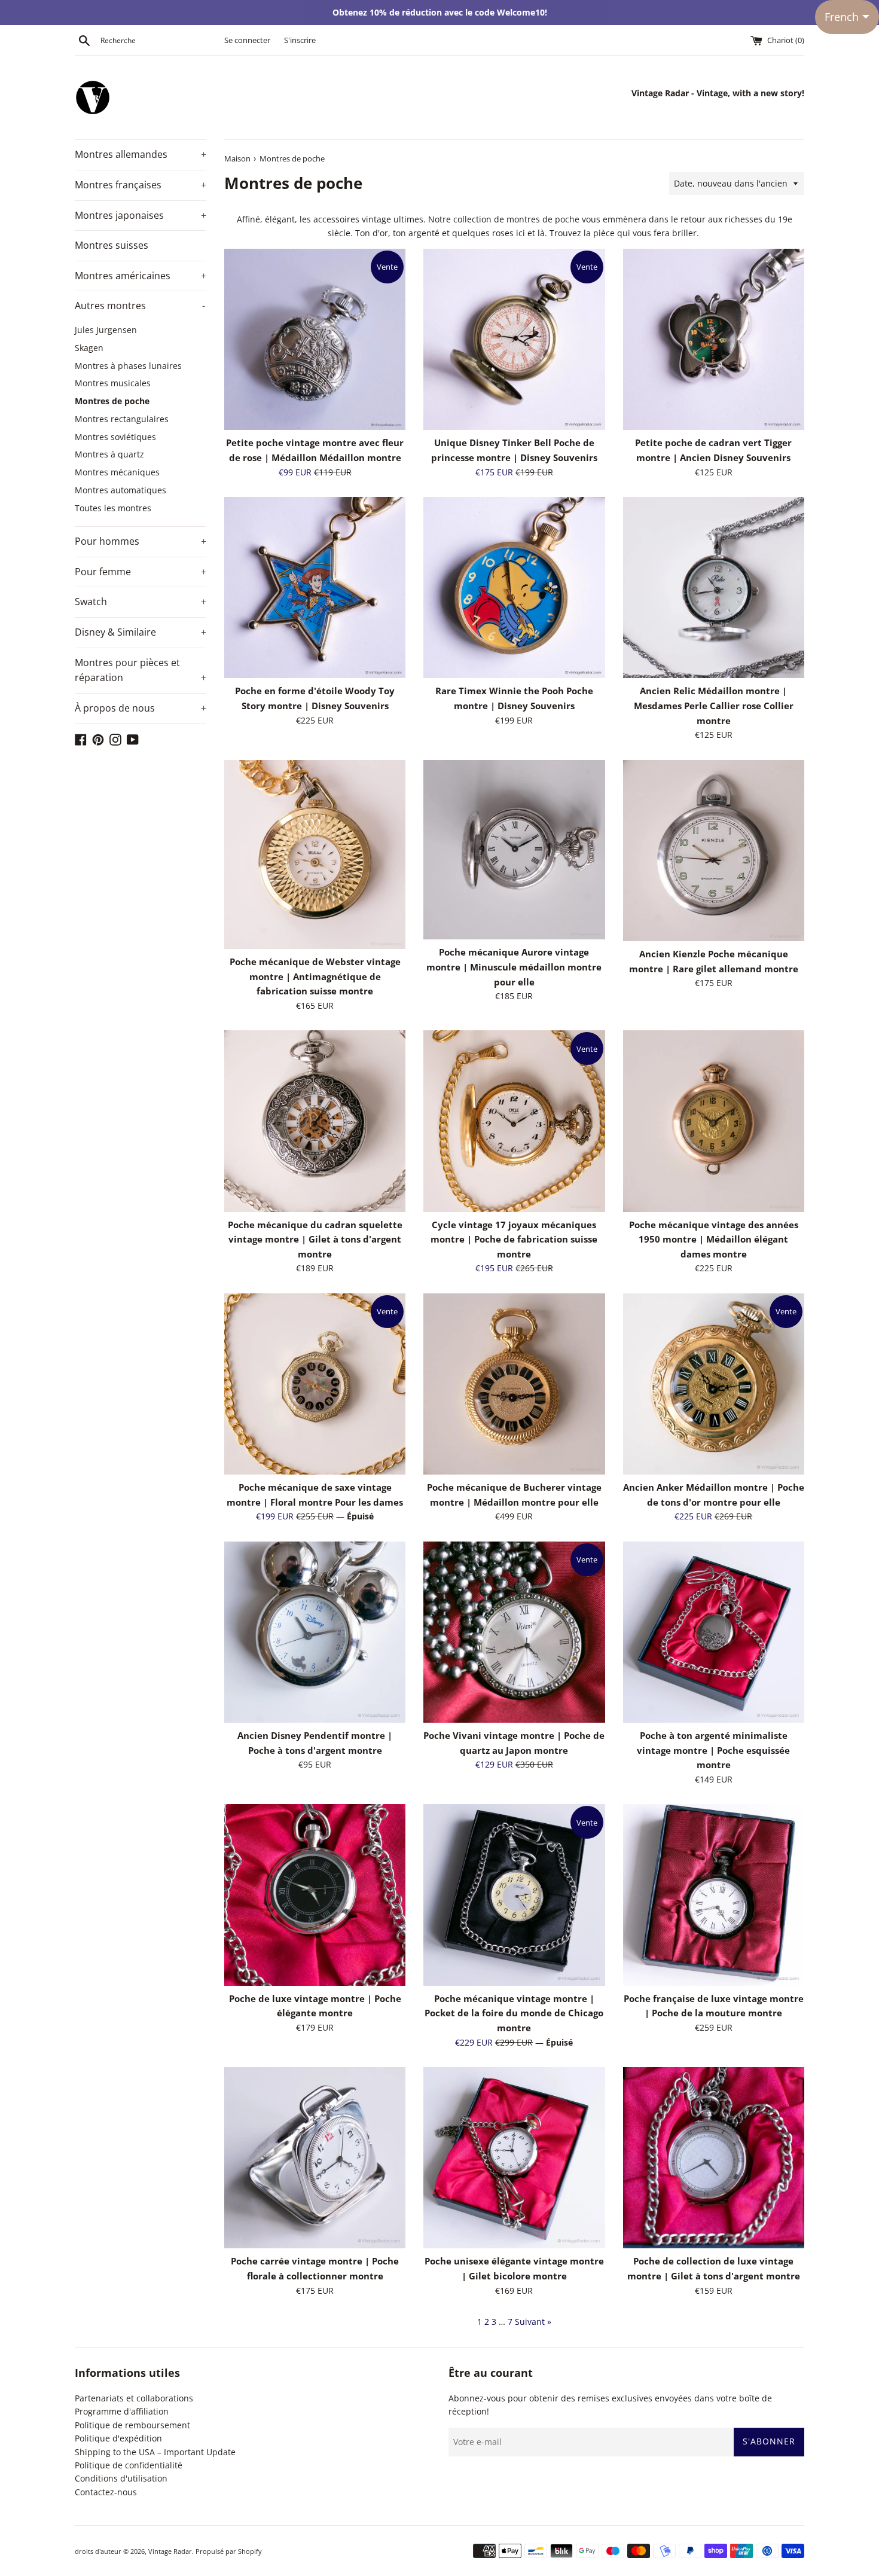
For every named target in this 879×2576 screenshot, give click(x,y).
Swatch (141, 602)
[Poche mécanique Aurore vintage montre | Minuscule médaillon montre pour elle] (514, 850)
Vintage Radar (170, 2551)
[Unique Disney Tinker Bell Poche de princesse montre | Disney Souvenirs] (514, 339)
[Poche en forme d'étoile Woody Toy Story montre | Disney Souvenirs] (315, 587)
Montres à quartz (109, 454)
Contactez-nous (106, 2492)
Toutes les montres (113, 508)
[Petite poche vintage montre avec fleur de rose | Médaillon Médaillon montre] (315, 339)
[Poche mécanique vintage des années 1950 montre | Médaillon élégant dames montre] (714, 1121)
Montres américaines (141, 276)
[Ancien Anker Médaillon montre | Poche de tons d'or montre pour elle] (714, 1384)
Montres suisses (112, 245)
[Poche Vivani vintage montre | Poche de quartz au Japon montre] (514, 1632)
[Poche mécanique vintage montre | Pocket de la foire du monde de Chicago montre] (514, 1895)
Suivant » (533, 2322)
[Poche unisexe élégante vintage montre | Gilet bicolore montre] (514, 2158)
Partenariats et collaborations (134, 2398)
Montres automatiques (120, 490)
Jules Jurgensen (106, 330)
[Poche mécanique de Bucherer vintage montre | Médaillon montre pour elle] (514, 1384)
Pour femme (141, 572)
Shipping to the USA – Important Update (155, 2452)
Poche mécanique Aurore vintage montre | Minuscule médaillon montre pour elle (514, 967)
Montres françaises (141, 185)
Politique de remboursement (132, 2425)
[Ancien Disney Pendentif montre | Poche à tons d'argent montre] (315, 1632)
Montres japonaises (141, 215)
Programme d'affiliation (122, 2411)
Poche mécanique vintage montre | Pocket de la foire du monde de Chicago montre (514, 2013)
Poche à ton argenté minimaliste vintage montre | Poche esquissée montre (713, 1750)
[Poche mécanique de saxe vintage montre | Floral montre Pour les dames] (315, 1384)
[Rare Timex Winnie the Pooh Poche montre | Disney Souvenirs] (514, 587)
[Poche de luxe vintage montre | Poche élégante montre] (315, 1895)
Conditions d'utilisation (121, 2478)
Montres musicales (113, 383)
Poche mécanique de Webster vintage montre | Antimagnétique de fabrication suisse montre (315, 976)
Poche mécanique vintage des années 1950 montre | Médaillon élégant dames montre (714, 1240)
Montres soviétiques (115, 437)
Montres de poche (112, 401)
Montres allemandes (141, 154)
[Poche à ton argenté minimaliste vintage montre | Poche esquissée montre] (714, 1632)
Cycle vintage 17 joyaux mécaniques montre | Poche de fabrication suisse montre (514, 1240)
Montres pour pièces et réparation (141, 670)
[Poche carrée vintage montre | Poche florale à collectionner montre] (315, 2158)
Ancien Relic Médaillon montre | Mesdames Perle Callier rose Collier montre (714, 706)
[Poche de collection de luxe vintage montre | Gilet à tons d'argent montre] (714, 2158)
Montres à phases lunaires (128, 366)
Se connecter (247, 40)
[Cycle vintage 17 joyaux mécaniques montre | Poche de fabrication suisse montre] (514, 1121)
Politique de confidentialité (129, 2465)
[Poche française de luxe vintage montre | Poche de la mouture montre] (714, 1895)
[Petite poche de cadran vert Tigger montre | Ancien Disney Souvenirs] (714, 339)
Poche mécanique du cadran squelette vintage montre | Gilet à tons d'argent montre (315, 1240)
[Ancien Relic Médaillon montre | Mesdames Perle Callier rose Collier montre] (714, 587)
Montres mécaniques (117, 472)
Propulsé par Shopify (229, 2551)
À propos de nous (141, 708)
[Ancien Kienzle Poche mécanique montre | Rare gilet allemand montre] (714, 851)
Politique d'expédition (118, 2438)
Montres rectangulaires (122, 419)
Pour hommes (141, 541)
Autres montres (140, 306)
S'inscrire (300, 40)
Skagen (89, 348)
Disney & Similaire (141, 632)
